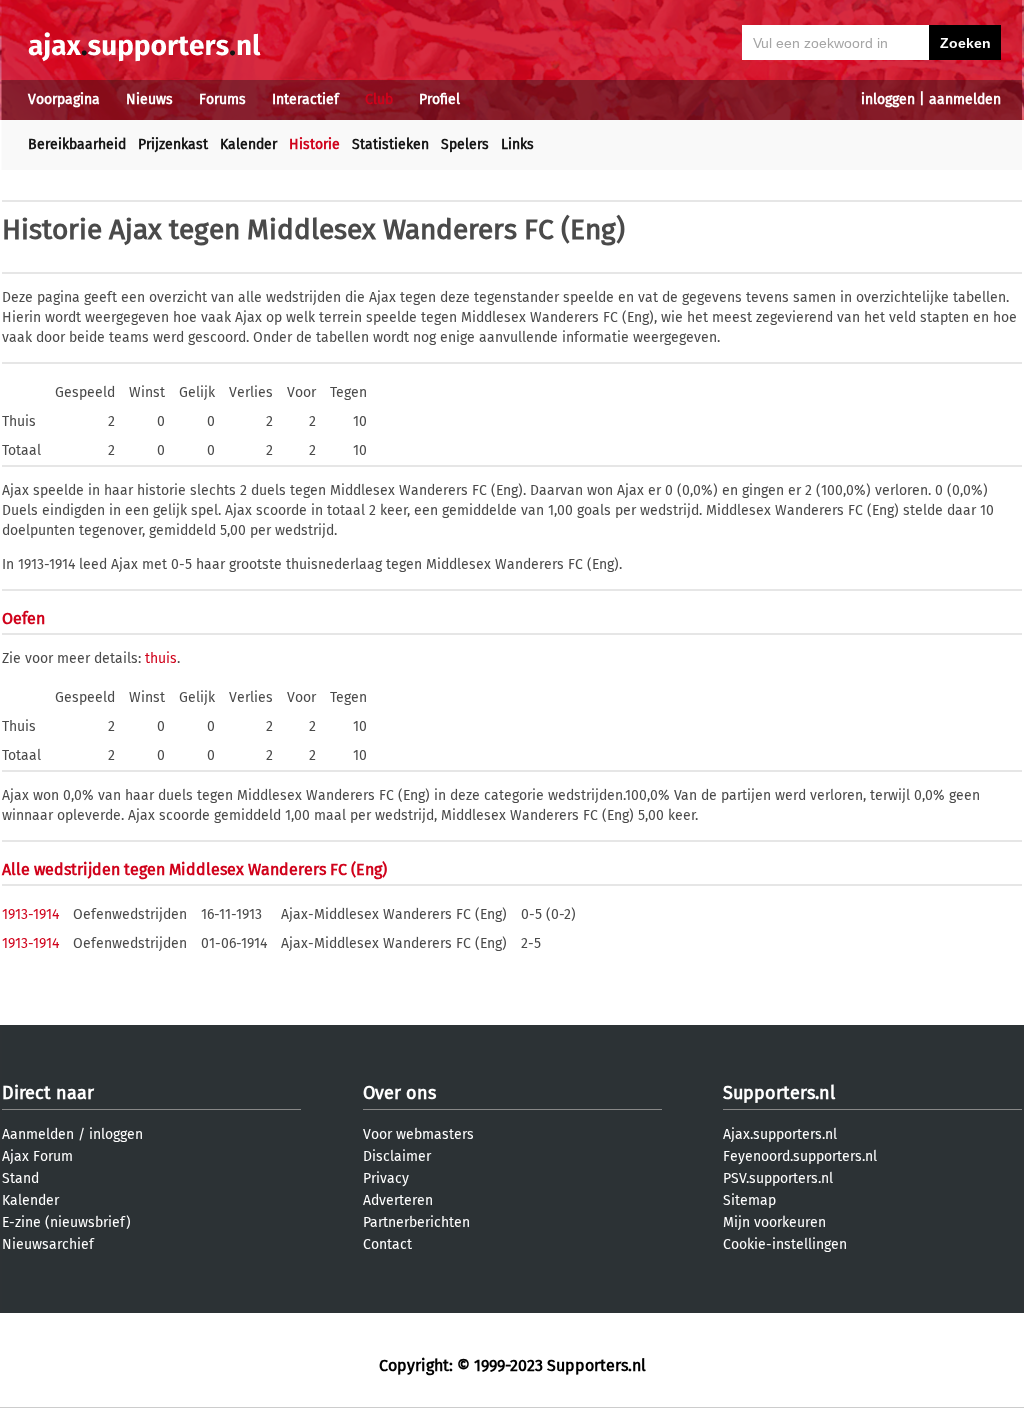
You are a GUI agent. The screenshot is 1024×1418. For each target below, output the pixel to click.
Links (517, 144)
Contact (387, 1244)
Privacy (386, 1178)
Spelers (465, 144)
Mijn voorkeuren (774, 1222)
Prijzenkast (173, 144)
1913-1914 (30, 914)
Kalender (248, 144)
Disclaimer (397, 1156)
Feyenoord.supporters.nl (800, 1156)
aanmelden (965, 99)
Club (379, 99)
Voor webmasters (418, 1134)
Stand (20, 1178)
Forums (222, 99)
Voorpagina (64, 99)
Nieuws (149, 99)
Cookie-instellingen (785, 1244)
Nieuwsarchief (48, 1244)
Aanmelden (38, 1134)
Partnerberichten (416, 1222)
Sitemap (749, 1200)
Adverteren (398, 1200)
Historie (314, 144)
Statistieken (390, 144)
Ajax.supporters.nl (780, 1134)
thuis (161, 658)
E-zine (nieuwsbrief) (66, 1222)
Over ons (399, 1093)
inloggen (888, 99)
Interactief (305, 99)
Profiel (439, 99)
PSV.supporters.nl (778, 1178)
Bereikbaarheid (77, 144)
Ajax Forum (37, 1156)
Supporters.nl (779, 1093)
